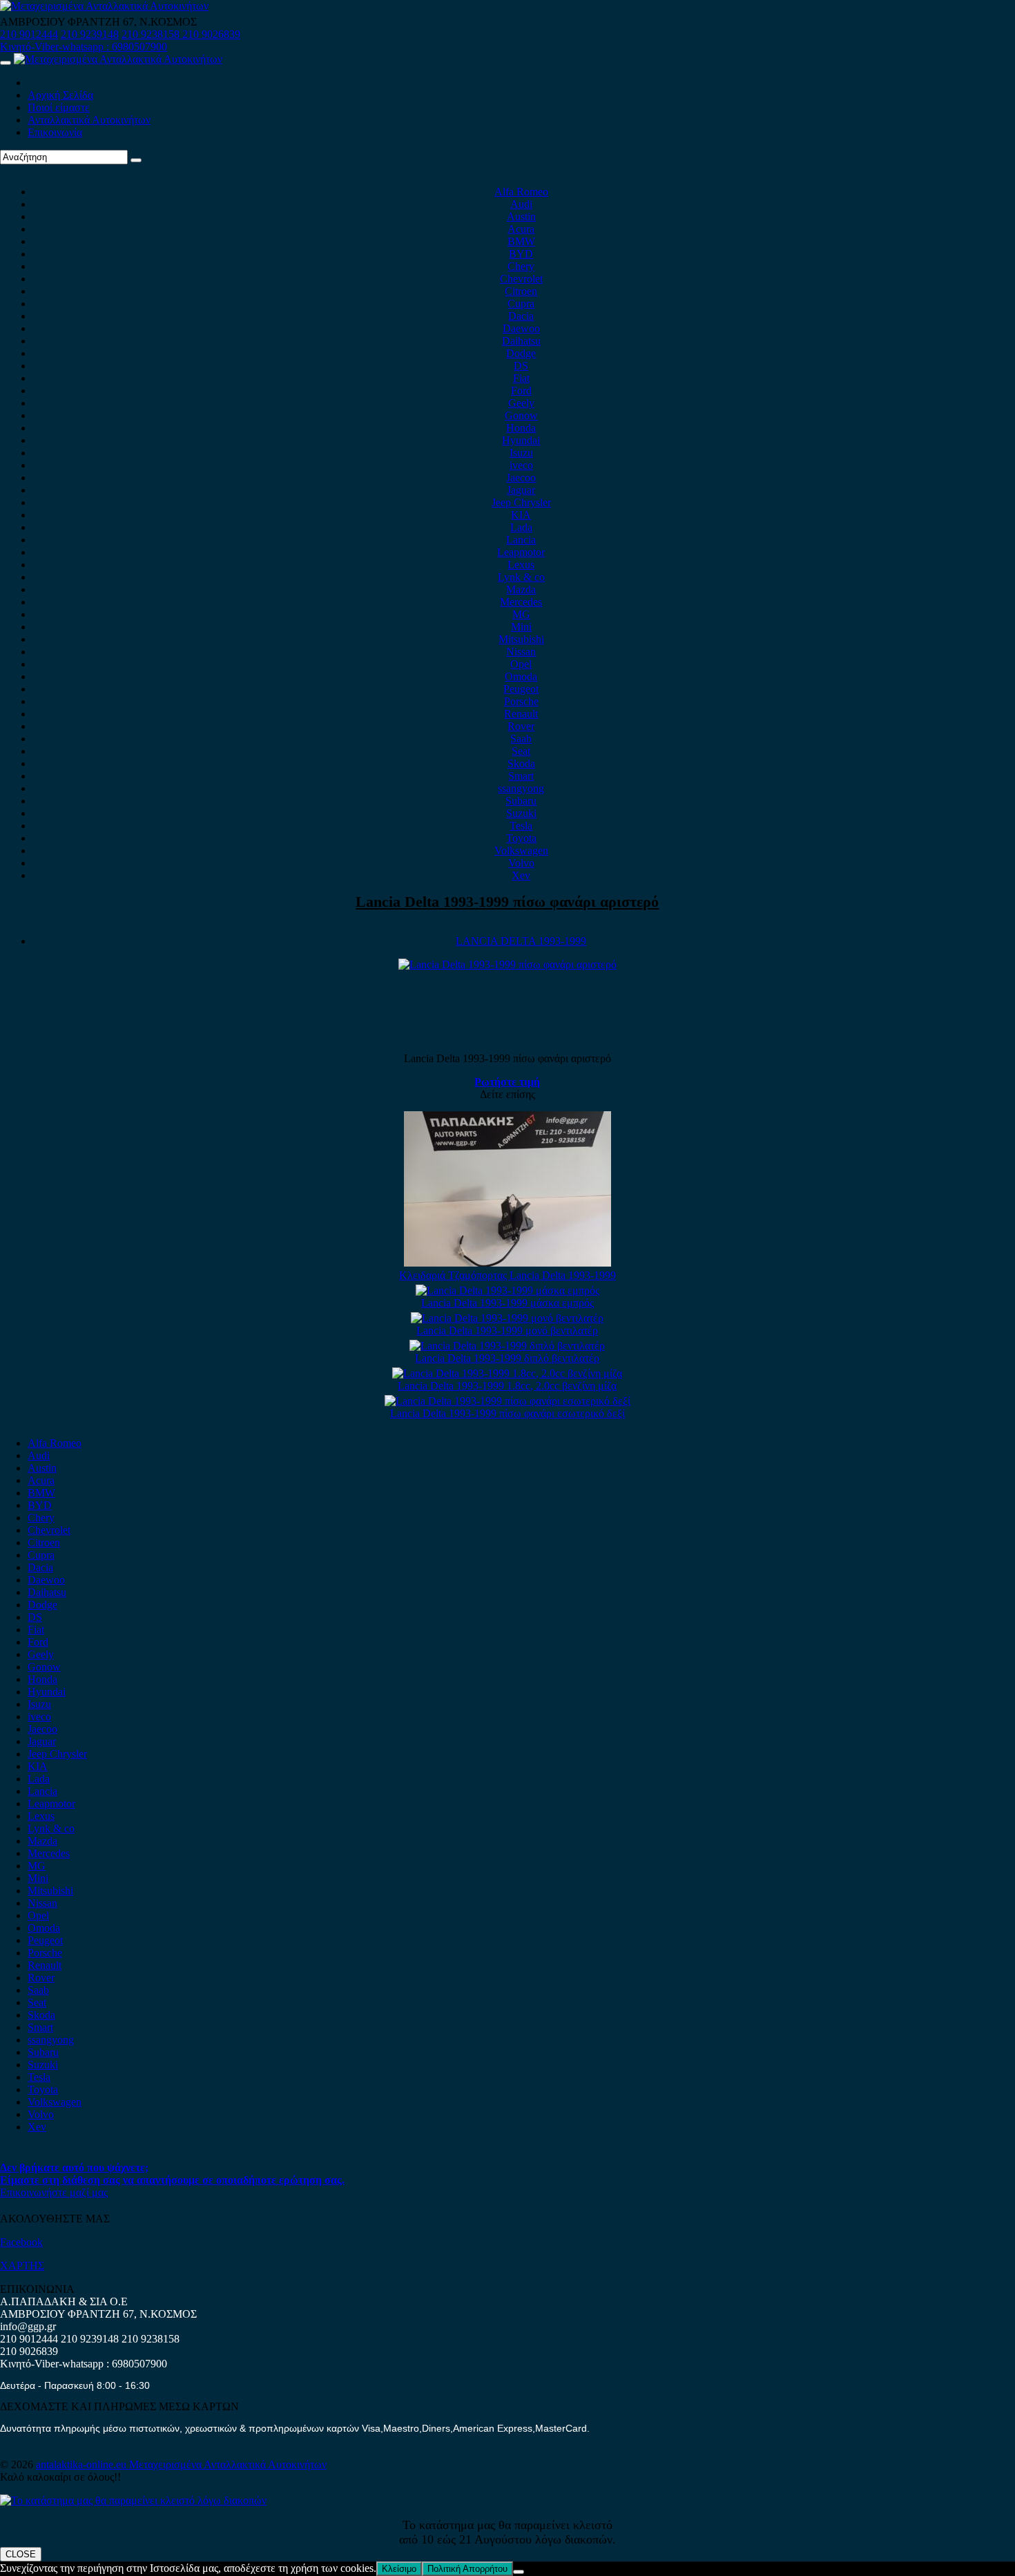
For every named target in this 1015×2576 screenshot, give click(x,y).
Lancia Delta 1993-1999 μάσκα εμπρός (507, 1303)
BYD (521, 254)
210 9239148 (90, 34)
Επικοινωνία (55, 132)
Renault (521, 714)
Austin (521, 217)
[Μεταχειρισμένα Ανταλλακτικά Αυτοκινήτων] (133, 2500)
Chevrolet (521, 279)
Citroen (521, 291)
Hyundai (521, 440)
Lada (521, 527)
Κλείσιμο (399, 2569)
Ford (521, 391)
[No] (519, 2572)
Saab (521, 739)
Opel (521, 664)
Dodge (521, 353)
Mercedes (521, 602)
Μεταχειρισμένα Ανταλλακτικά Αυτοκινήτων (228, 2464)
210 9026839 (211, 34)
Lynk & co (521, 577)
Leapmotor (521, 552)
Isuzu (521, 453)
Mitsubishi (521, 639)
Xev (521, 875)
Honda (521, 428)
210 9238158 (152, 34)
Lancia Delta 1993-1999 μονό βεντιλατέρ (507, 1330)
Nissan (521, 652)
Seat (521, 751)
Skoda (521, 763)
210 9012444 (29, 34)
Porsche (521, 701)
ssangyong (521, 788)
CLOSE (21, 2554)
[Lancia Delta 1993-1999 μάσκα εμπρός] (507, 1290)
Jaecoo (521, 478)
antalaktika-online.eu (83, 2464)
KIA (521, 515)
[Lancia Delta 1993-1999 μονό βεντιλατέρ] (507, 1318)
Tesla (521, 826)
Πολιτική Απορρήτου (467, 2569)
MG (521, 614)
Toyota (521, 838)
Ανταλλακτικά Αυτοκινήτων (89, 120)
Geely (521, 403)
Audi (521, 204)
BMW (521, 241)
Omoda (521, 676)
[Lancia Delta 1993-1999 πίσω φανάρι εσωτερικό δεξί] (507, 1401)
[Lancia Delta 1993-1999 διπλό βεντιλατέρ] (507, 1346)
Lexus (521, 565)
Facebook (21, 2242)
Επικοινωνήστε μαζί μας (54, 2192)
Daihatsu (521, 341)
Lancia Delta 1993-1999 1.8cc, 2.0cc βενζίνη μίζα (507, 1386)
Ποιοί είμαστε (59, 107)
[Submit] (136, 160)
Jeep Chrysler (521, 502)
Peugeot (521, 689)
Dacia (521, 316)
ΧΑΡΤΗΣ (22, 2266)
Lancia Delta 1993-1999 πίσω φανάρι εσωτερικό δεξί (507, 1413)
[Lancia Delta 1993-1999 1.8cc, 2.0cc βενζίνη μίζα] (507, 1373)
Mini (521, 627)
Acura (521, 229)
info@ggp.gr (28, 2326)
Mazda (521, 589)
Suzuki (521, 813)
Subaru (521, 801)
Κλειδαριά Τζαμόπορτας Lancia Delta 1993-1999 (507, 1275)
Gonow (521, 415)
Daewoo (521, 328)
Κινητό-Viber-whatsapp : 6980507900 (84, 47)
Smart (521, 776)
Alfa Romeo (521, 192)
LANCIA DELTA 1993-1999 (521, 941)
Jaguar (521, 490)
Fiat (521, 378)
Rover (521, 726)
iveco (521, 465)
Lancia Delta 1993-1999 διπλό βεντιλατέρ (507, 1358)
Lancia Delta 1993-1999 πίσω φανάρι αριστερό (507, 902)
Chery (521, 266)
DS (521, 366)
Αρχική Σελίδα (60, 95)
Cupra (521, 304)
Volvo (521, 863)
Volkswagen (521, 850)
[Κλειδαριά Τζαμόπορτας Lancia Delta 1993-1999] (507, 1263)
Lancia (521, 540)
